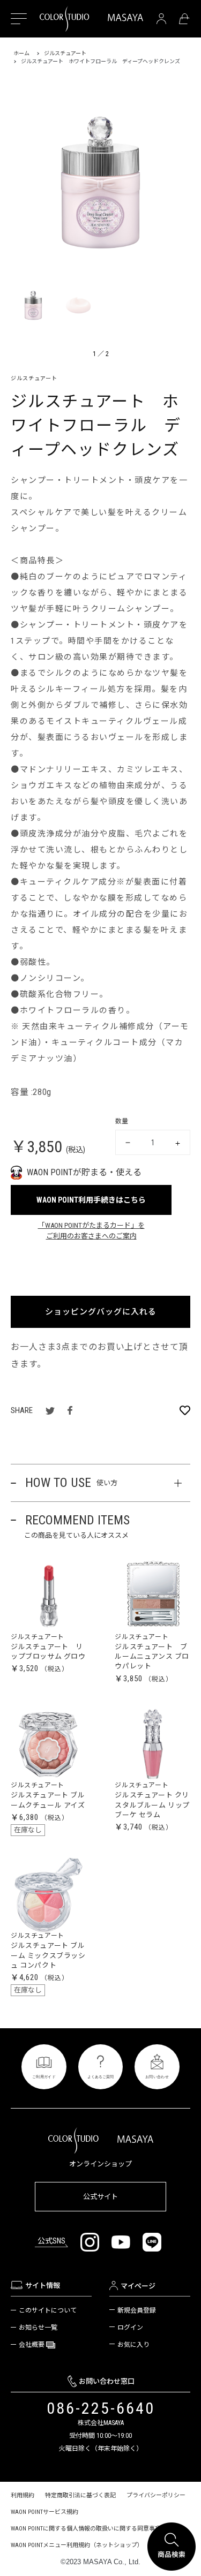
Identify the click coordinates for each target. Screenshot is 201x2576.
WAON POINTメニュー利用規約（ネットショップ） (77, 2545)
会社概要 (32, 2345)
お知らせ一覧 (38, 2328)
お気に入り (133, 2345)
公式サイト (100, 2197)
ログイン (130, 2328)
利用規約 (23, 2495)
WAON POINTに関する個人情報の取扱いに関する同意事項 (86, 2529)
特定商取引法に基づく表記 (80, 2495)
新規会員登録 (137, 2310)
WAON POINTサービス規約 (44, 2512)
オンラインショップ (100, 2164)
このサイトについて (48, 2310)
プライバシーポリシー (156, 2495)
